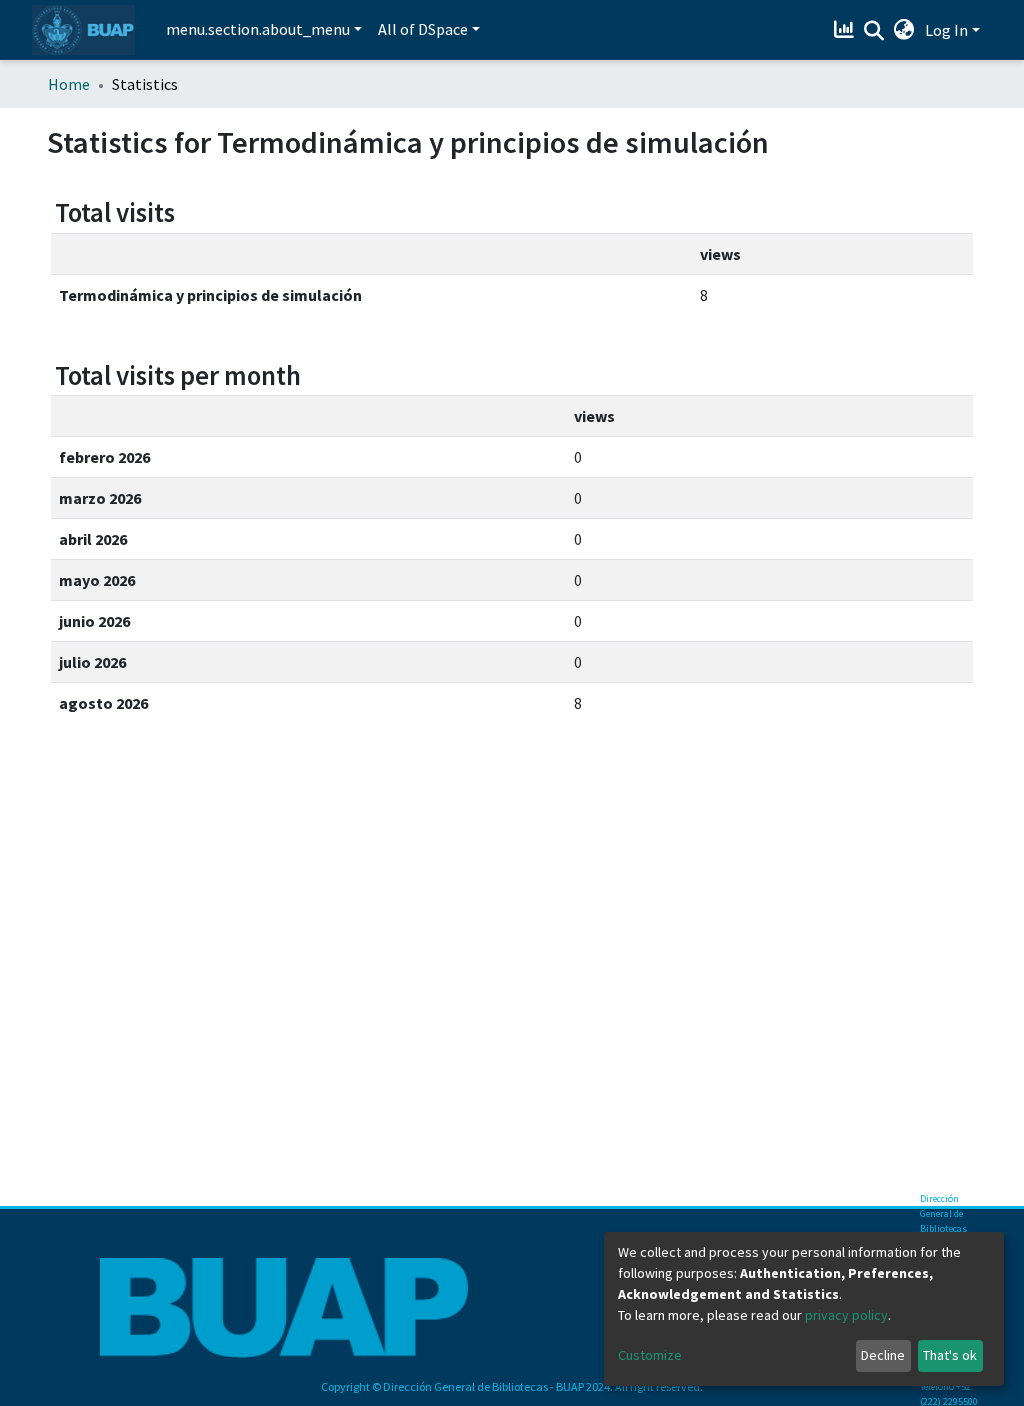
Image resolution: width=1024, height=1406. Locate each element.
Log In (946, 30)
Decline (883, 1355)
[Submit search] (874, 31)
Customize (650, 1355)
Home (69, 84)
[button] (904, 30)
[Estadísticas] (846, 30)
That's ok (950, 1355)
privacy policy (846, 1315)
